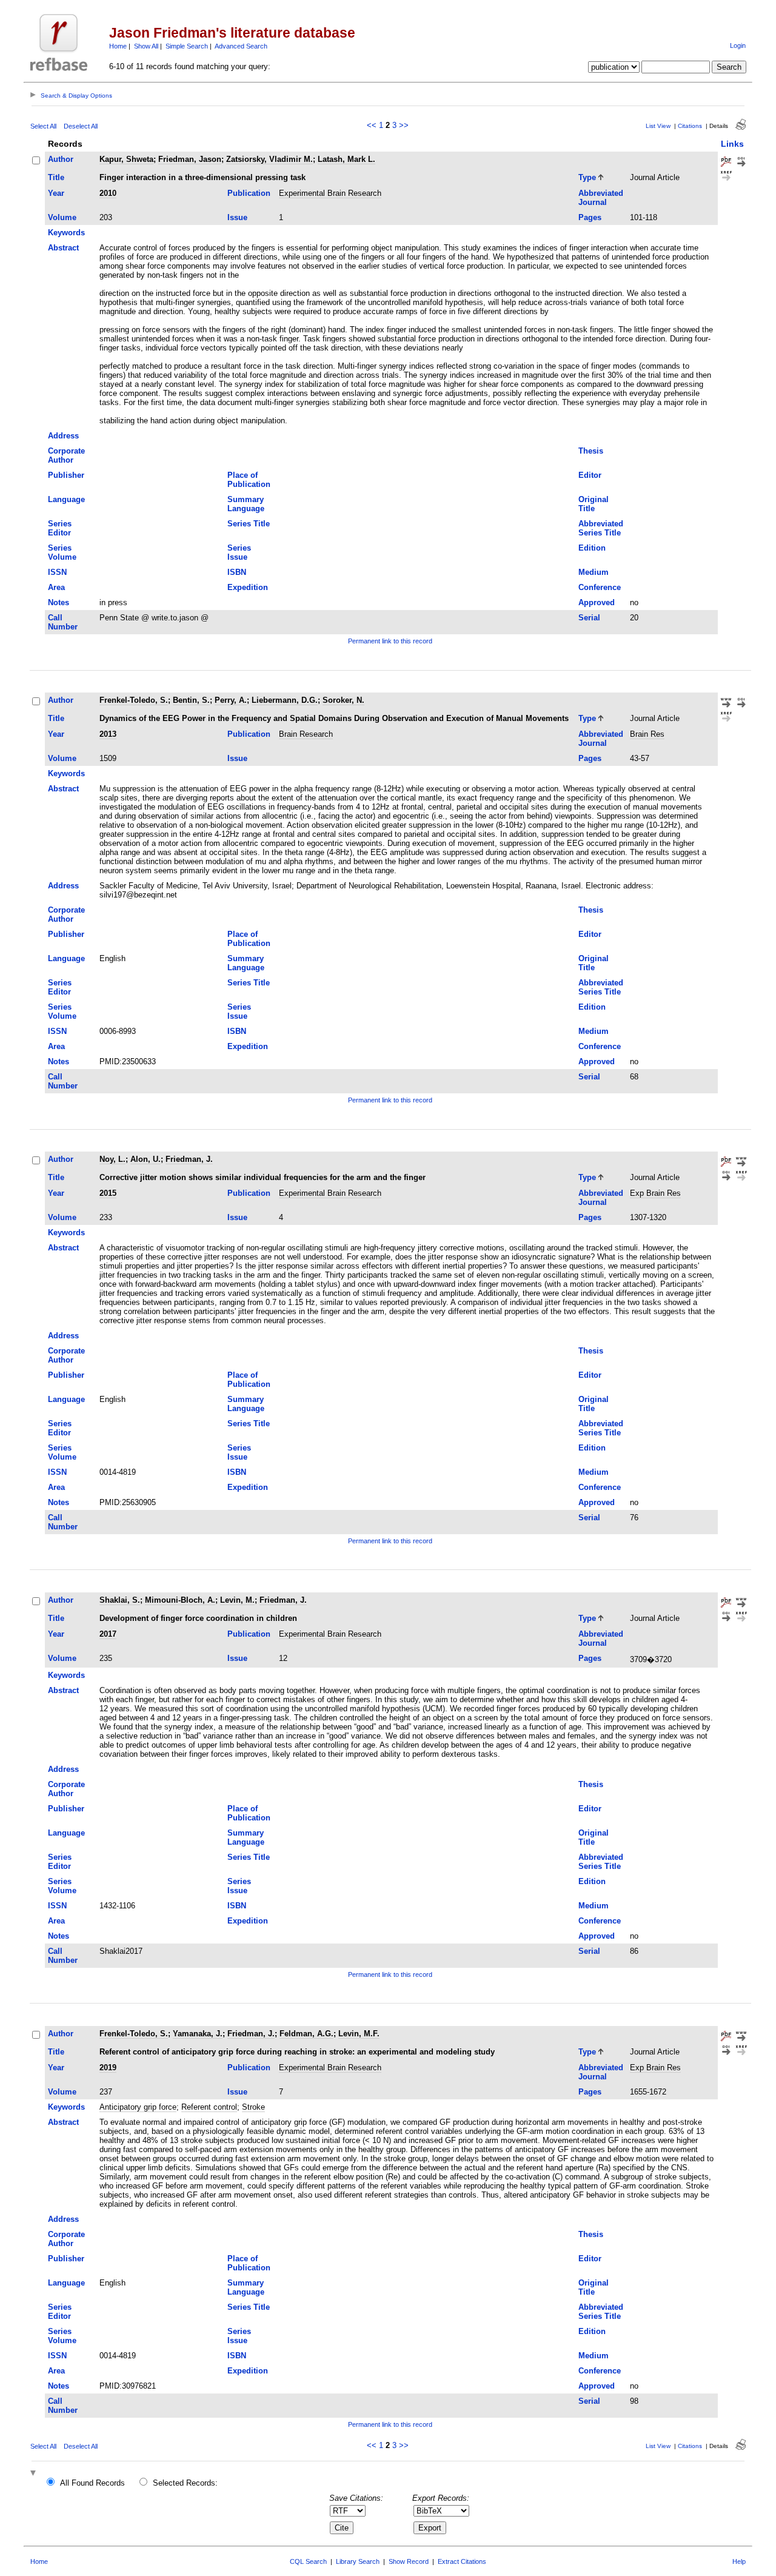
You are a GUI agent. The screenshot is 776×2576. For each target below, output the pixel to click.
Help (739, 2561)
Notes (59, 602)
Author (61, 159)
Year (56, 193)
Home (118, 46)
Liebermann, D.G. (285, 700)
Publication (249, 193)
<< (372, 125)
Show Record (409, 2561)
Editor (590, 475)
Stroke (253, 2107)
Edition (592, 548)
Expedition (248, 587)
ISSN (57, 572)
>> (404, 125)
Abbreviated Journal (601, 198)
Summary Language (246, 504)
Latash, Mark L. (346, 159)
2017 (108, 1634)
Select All (43, 126)
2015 (108, 1193)
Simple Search (187, 46)
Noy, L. (112, 1159)
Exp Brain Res (655, 1193)
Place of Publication (249, 480)
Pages (590, 217)
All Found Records (92, 2483)
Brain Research (306, 734)
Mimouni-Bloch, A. (180, 1600)
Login (738, 45)
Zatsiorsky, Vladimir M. (269, 159)
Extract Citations (462, 2561)
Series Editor (60, 528)
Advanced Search (241, 46)
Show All (146, 46)
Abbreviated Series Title (601, 528)
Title (56, 177)
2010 (108, 193)
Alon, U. (145, 1159)
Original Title (594, 504)
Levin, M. (237, 1600)
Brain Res (647, 734)
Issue (237, 217)
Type (587, 177)
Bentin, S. (191, 700)
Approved (597, 602)
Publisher (66, 475)
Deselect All (81, 126)
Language (66, 499)
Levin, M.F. (359, 2034)
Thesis (591, 451)
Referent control (209, 2107)
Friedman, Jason (190, 159)
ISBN (237, 572)
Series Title (249, 524)
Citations (690, 126)
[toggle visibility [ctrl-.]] (35, 2474)
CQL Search (308, 2561)
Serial (589, 618)
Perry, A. (231, 700)
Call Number (63, 622)
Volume (62, 217)
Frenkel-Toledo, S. (134, 700)
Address (63, 436)
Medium (594, 572)
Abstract (63, 248)
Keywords (66, 233)
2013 (108, 734)
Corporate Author (66, 455)
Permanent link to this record (390, 641)
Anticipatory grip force (138, 2107)
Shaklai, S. (120, 1600)
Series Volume (62, 552)
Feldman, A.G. (306, 2034)
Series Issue (239, 552)
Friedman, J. (189, 1159)
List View (658, 126)
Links (732, 144)
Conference (600, 587)
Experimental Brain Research (330, 193)
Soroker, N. (343, 700)
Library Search (358, 2561)
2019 (108, 2068)
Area (56, 587)
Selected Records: (185, 2483)
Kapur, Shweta (126, 159)
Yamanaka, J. (198, 2034)
